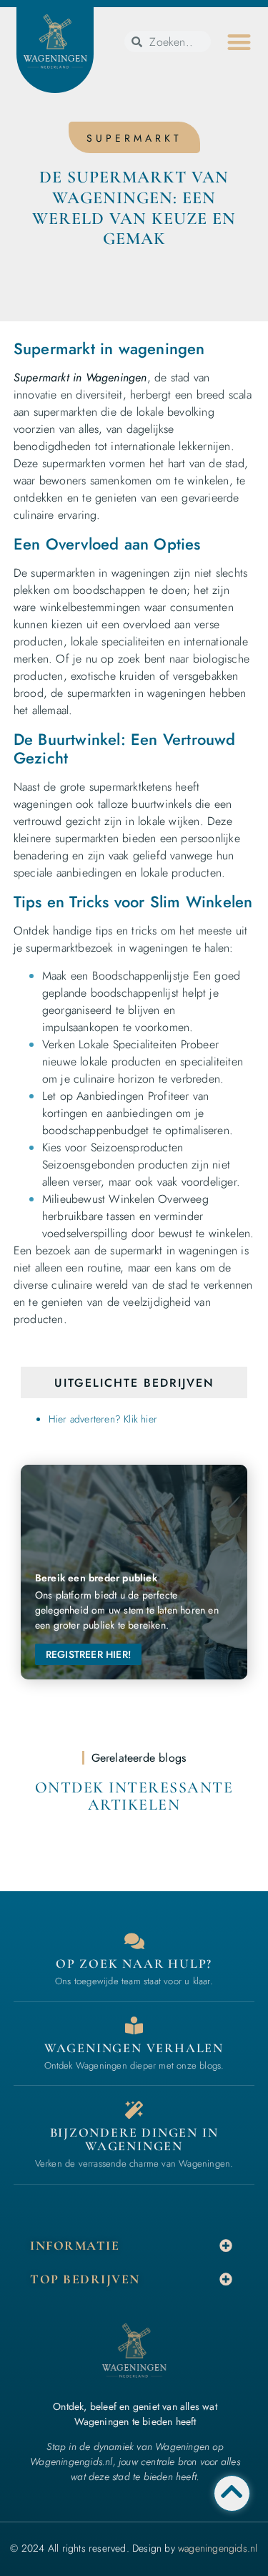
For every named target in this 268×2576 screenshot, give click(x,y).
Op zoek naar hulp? (134, 1963)
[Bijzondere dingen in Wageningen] (134, 2110)
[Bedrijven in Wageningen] (134, 2025)
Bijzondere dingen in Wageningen (134, 2140)
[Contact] (134, 1941)
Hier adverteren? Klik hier (103, 1419)
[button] (239, 42)
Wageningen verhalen (134, 2048)
